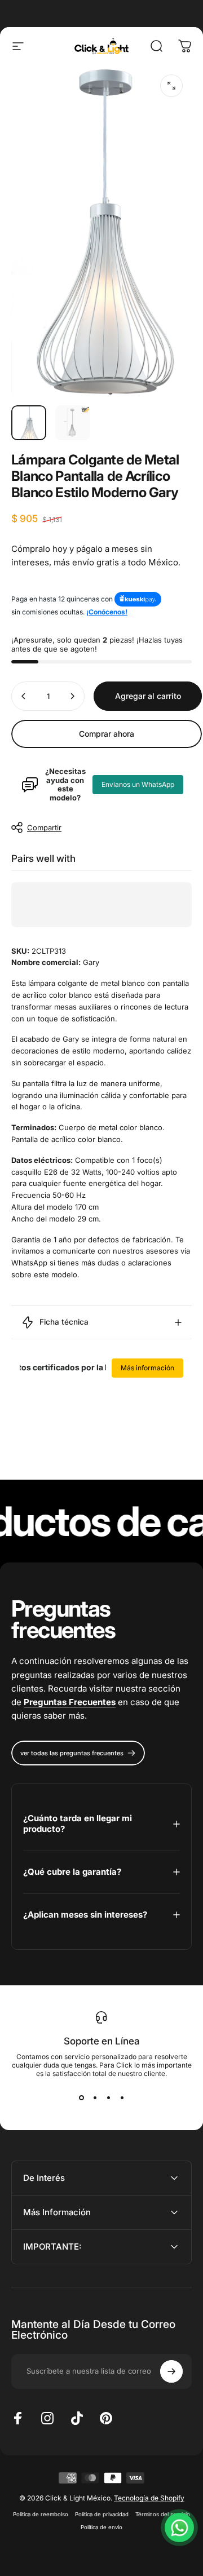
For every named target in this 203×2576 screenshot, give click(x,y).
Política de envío (101, 2527)
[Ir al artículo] (29, 423)
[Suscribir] (171, 2371)
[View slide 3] (108, 2098)
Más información (147, 1368)
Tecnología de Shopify (149, 2498)
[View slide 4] (122, 2098)
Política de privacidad (102, 2514)
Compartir (44, 827)
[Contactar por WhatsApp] (179, 2528)
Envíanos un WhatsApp (138, 784)
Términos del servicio (163, 2514)
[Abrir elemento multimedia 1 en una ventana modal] (171, 86)
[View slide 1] (81, 2098)
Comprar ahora (107, 734)
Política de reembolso (41, 2514)
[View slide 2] (95, 2098)
